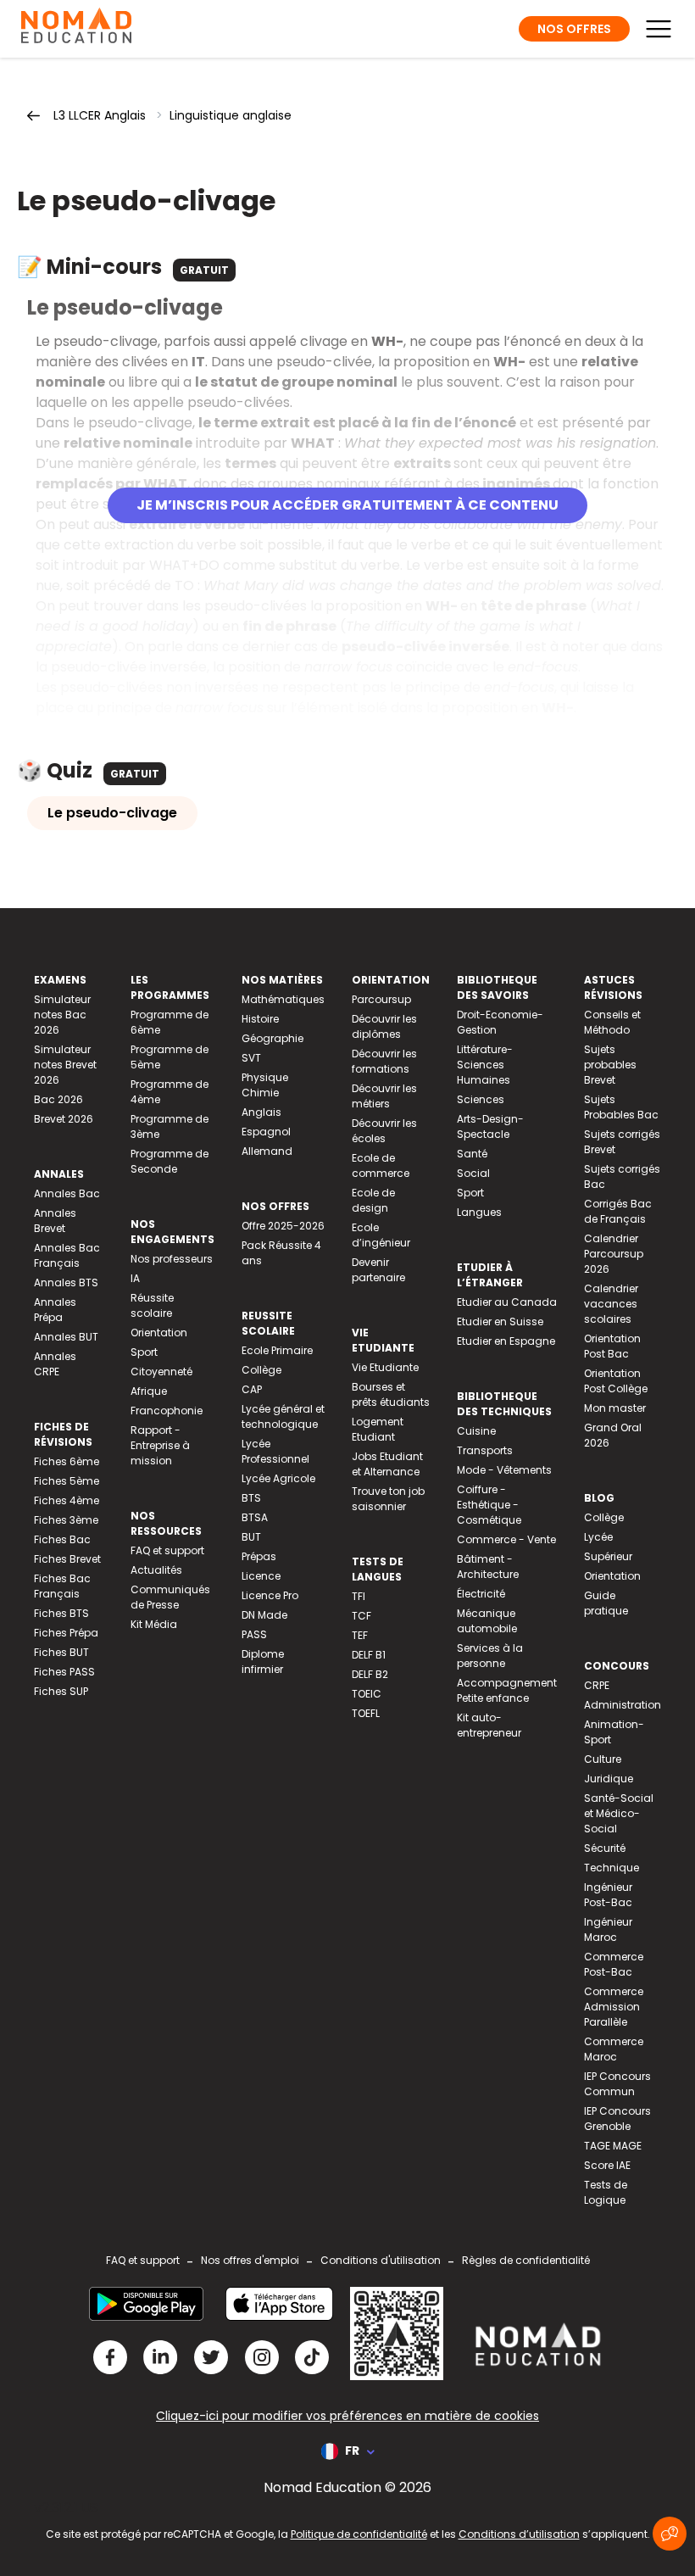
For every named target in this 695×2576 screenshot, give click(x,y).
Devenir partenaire (378, 1270)
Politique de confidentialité (359, 2534)
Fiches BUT (61, 1652)
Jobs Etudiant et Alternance (387, 1464)
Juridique (609, 1779)
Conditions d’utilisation (519, 2534)
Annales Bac (67, 1193)
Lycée (598, 1537)
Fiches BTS (61, 1613)
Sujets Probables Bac (621, 1107)
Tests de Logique (606, 2192)
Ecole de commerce (381, 1165)
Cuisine (476, 1431)
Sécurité (605, 1848)
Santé (472, 1154)
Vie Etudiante (385, 1367)
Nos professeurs (172, 1259)
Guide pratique (606, 1603)
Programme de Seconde (170, 1161)
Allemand (267, 1151)
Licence (261, 1576)
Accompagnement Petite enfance (507, 1690)
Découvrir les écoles (384, 1131)
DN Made (264, 1615)
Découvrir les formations (384, 1061)
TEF (360, 1635)
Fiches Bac (62, 1539)
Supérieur (608, 1556)
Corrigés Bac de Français (618, 1211)
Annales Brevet (55, 1221)
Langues (479, 1212)
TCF (361, 1616)
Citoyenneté (161, 1372)
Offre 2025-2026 (283, 1226)
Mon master (615, 1408)
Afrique (149, 1391)
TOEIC (367, 1694)
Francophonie (167, 1411)
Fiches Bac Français (62, 1586)
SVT (251, 1058)
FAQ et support (167, 1550)
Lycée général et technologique (283, 1416)
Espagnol (266, 1132)
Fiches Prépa (66, 1633)
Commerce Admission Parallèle (614, 2007)
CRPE (597, 1685)
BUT (251, 1537)
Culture (603, 1759)
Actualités (156, 1570)
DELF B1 (369, 1655)
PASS (254, 1634)
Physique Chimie (265, 1085)
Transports (485, 1450)
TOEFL (366, 1713)
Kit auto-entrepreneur (489, 1725)
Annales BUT (66, 1337)
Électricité (481, 1594)
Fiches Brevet (67, 1559)
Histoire (260, 1019)
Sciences (481, 1099)
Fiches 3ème (66, 1520)
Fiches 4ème (67, 1500)
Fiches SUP (61, 1691)
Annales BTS (66, 1282)
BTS (251, 1498)
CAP (252, 1389)
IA (135, 1278)
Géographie (272, 1038)
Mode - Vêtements (504, 1470)
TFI (359, 1596)
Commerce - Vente (506, 1539)
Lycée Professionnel (275, 1451)
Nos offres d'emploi (250, 2260)
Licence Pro (270, 1595)
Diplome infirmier (263, 1662)
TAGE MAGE (613, 2146)
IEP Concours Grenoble (617, 2119)
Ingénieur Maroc (608, 1929)
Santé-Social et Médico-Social (619, 1813)
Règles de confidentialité (526, 2260)
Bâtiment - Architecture (488, 1567)
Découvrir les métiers (384, 1096)
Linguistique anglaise (231, 115)
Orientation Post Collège (616, 1381)
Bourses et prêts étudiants (391, 1394)
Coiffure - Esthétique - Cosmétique (489, 1505)
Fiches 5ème (67, 1481)
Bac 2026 (58, 1099)
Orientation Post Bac (612, 1346)
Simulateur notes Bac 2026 (62, 1015)
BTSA (255, 1517)
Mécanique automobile (487, 1621)
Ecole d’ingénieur (381, 1235)
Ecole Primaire (277, 1350)
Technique (612, 1868)
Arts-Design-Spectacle (490, 1126)
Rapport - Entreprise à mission (160, 1445)
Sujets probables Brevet (610, 1065)
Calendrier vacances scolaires (611, 1304)
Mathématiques (283, 999)
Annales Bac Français (67, 1255)
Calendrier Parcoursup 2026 (614, 1254)
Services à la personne (490, 1656)
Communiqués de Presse (170, 1597)
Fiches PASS (64, 1672)
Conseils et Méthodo (612, 1022)
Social (473, 1173)
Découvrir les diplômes (384, 1026)
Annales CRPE (55, 1364)
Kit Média (154, 1624)
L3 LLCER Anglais (100, 115)
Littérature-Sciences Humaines (485, 1065)
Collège (261, 1370)
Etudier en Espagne (506, 1341)
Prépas (259, 1556)
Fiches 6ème (67, 1461)
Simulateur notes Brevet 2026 (65, 1065)
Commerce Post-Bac (614, 1964)
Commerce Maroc (614, 2049)
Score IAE (607, 2165)
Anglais (261, 1112)
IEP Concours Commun (617, 2084)
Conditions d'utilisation (381, 2260)
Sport (144, 1352)
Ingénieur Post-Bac (608, 1895)
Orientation (159, 1333)
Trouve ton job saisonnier (388, 1499)
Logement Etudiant (378, 1429)
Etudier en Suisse (500, 1321)
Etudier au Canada (507, 1302)
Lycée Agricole (278, 1478)
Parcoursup (381, 999)
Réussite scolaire (152, 1305)
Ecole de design (373, 1200)
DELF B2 (370, 1674)
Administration (623, 1705)
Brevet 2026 (64, 1119)
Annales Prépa (55, 1310)
